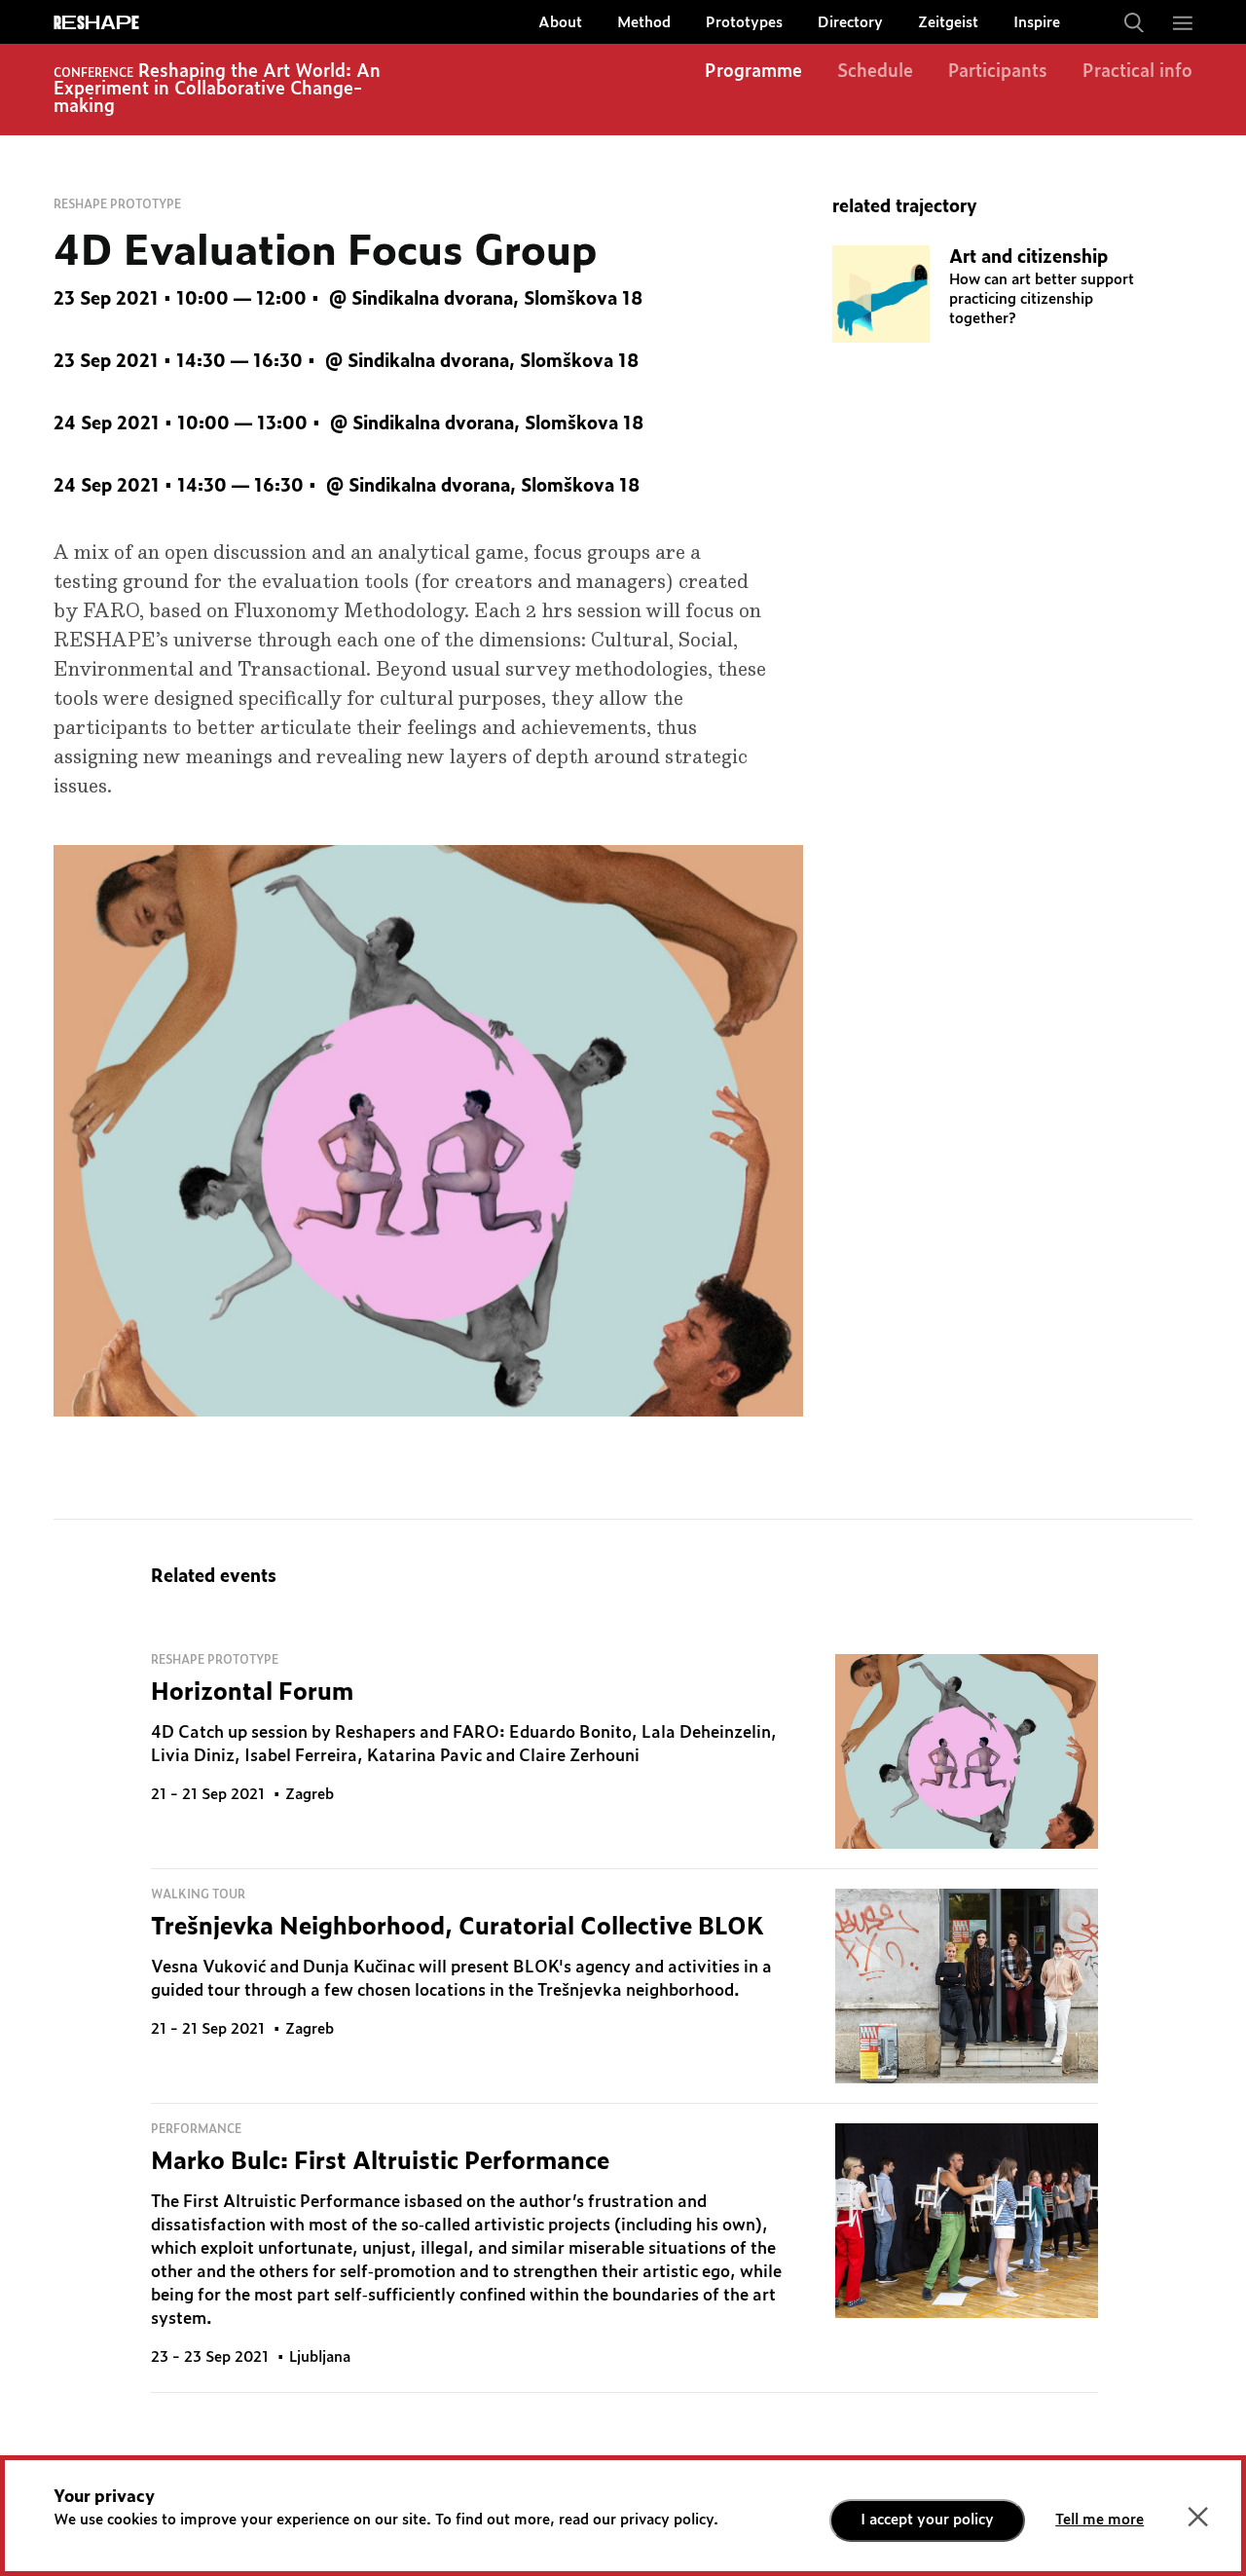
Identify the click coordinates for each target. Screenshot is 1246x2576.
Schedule (875, 72)
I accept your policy (927, 2520)
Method (644, 23)
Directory (850, 23)
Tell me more (1099, 2520)
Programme (753, 72)
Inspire (1037, 23)
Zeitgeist (948, 23)
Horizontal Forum (252, 1693)
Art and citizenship (1028, 258)
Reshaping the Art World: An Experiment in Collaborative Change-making (217, 90)
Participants (998, 72)
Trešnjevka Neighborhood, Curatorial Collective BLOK (458, 1928)
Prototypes (744, 23)
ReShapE (96, 23)
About (560, 23)
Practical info (1137, 72)
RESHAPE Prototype (117, 204)
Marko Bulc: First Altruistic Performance (380, 2162)
